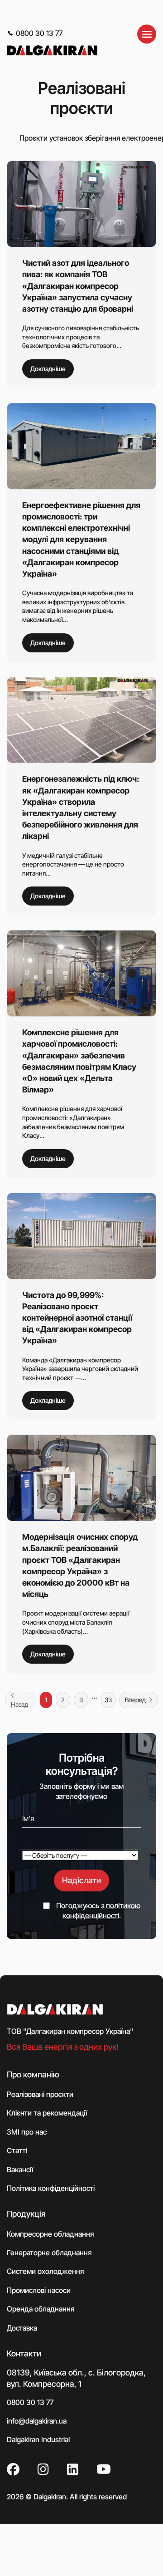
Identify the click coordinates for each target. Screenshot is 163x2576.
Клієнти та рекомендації (47, 2113)
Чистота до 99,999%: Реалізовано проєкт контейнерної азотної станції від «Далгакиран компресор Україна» (77, 1318)
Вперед (135, 1700)
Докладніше (48, 369)
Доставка (22, 2327)
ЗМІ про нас (27, 2131)
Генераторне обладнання (49, 2253)
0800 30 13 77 (39, 33)
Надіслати (81, 1880)
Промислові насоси (39, 2290)
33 (108, 1700)
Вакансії (20, 2169)
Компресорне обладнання (50, 2233)
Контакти (24, 2353)
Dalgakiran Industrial (38, 2439)
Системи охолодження (45, 2271)
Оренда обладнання (41, 2309)
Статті (17, 2150)
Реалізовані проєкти (40, 2094)
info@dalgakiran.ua (37, 2421)
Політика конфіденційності (51, 2188)
